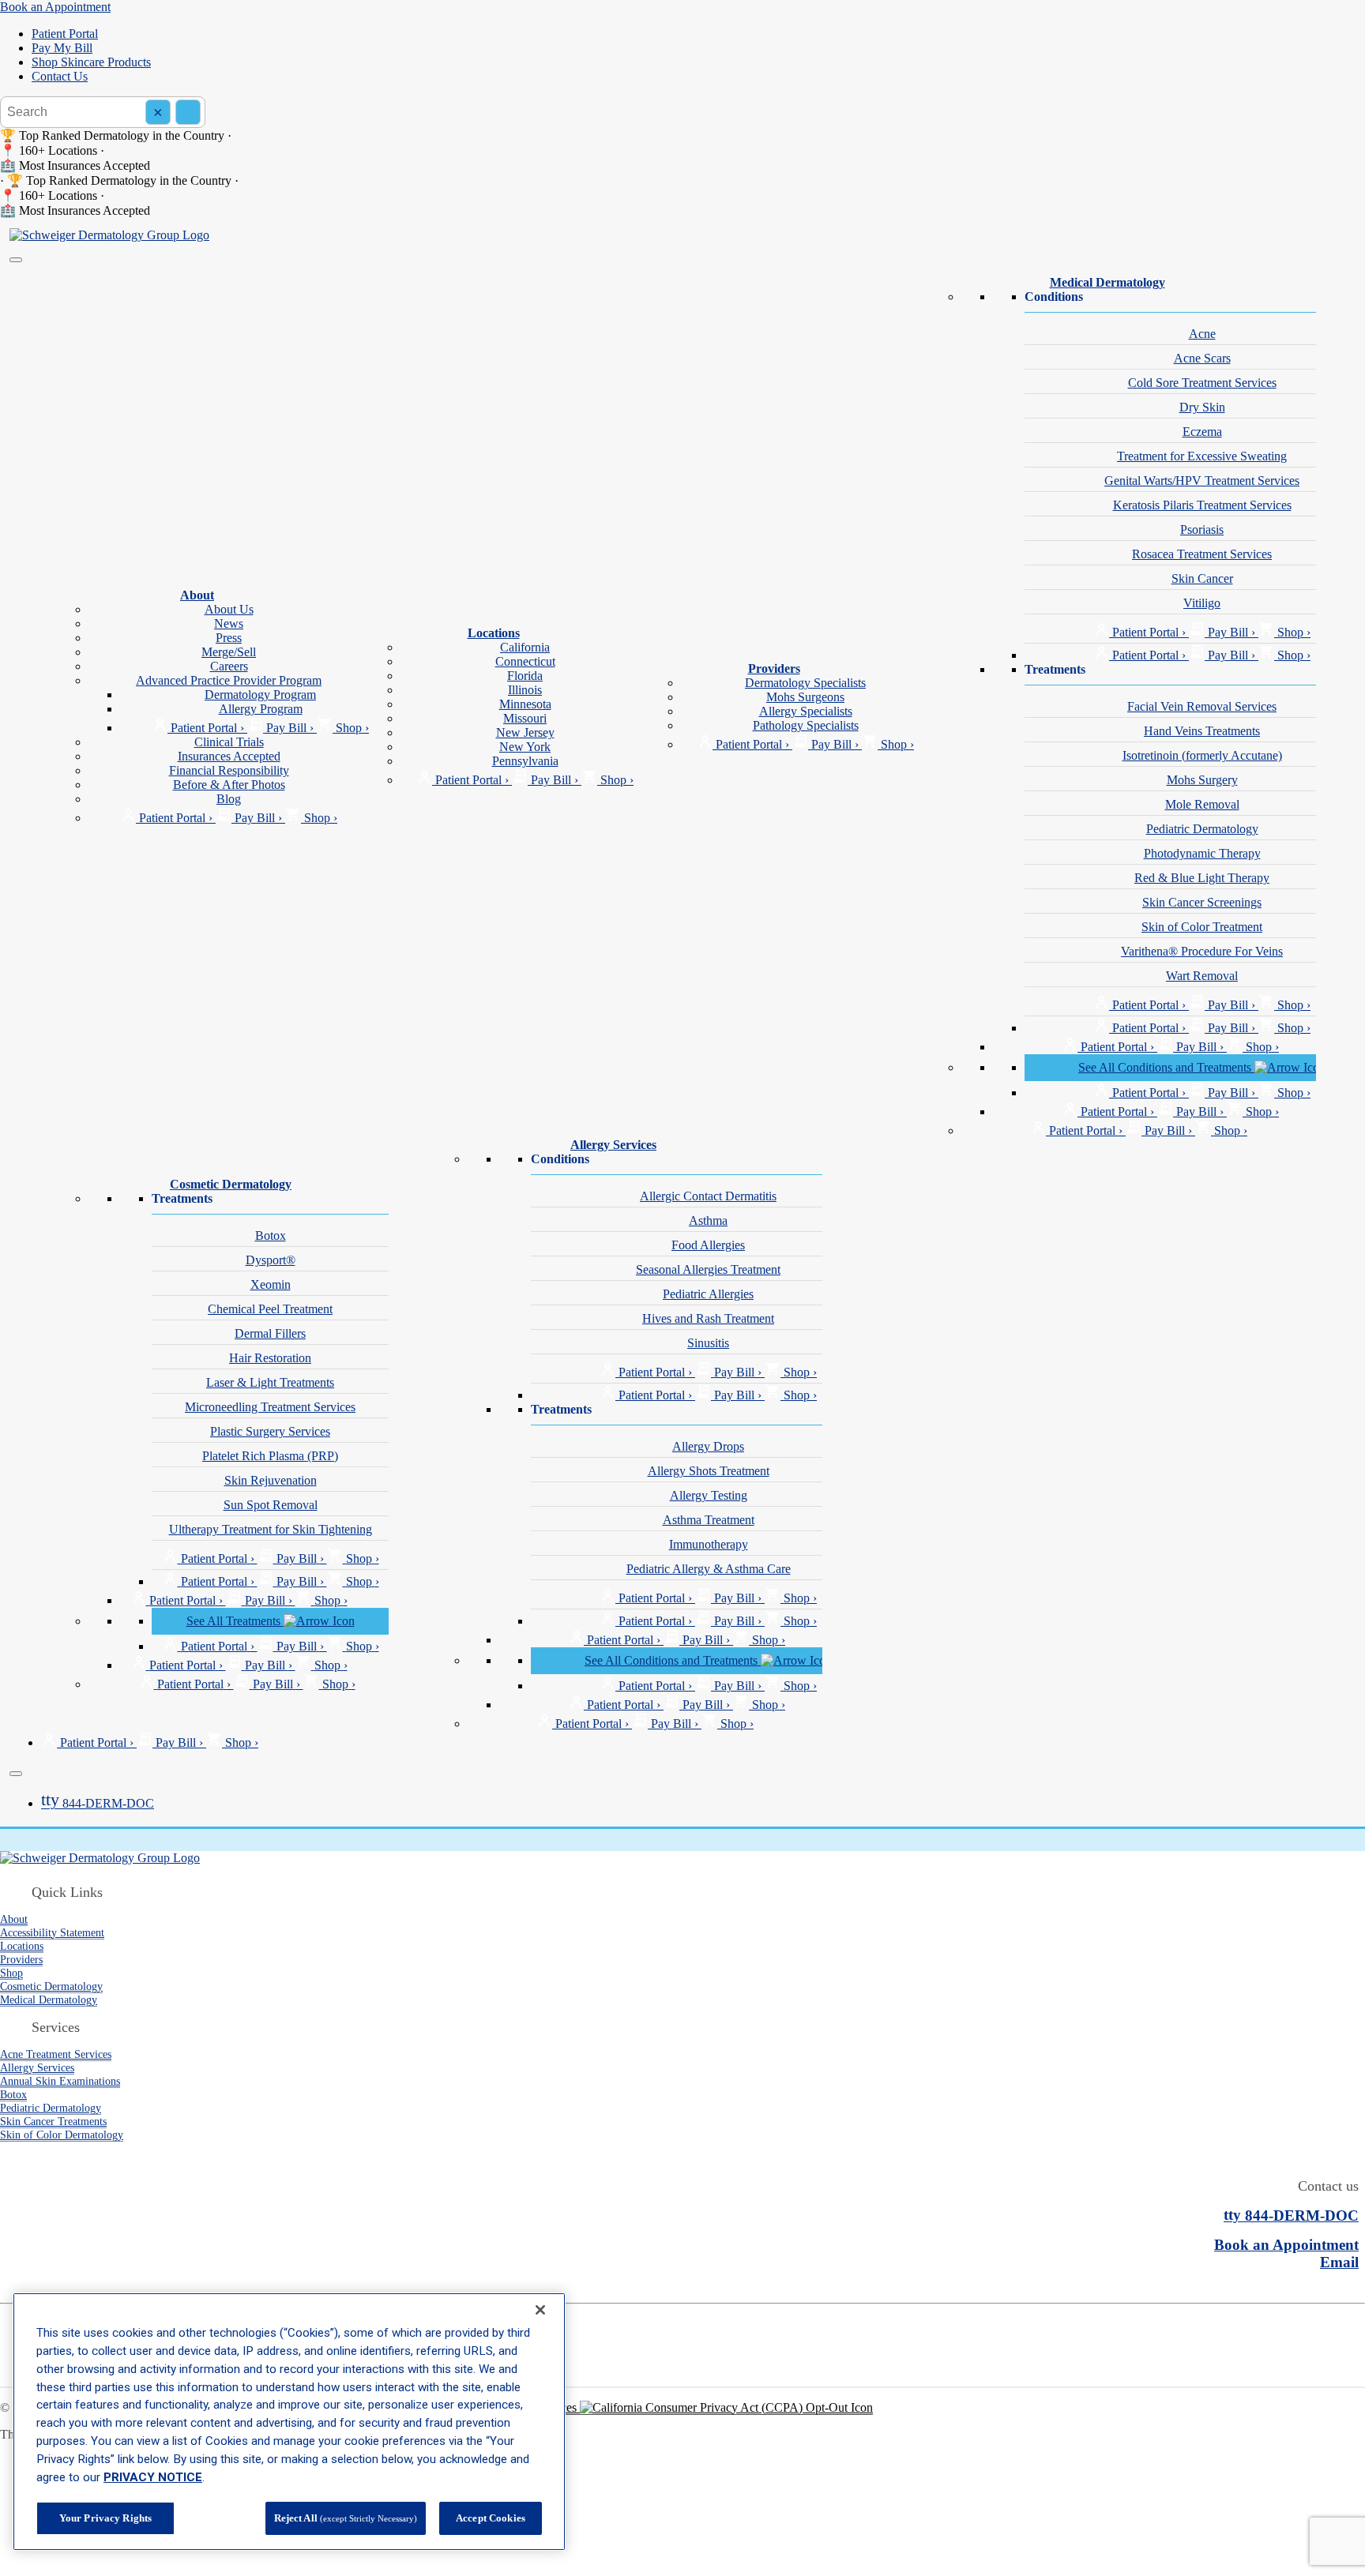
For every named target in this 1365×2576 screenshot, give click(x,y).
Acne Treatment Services (56, 2054)
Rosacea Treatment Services (1202, 554)
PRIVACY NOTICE (153, 2477)
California (525, 647)
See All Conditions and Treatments (1166, 1067)
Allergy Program (261, 709)
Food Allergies (708, 1245)
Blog (229, 799)
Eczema (1202, 432)
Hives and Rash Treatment (708, 1318)
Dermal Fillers (270, 1333)
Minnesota (525, 704)
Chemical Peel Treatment (270, 1309)
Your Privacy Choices (524, 2407)
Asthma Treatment (709, 1520)
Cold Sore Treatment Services (1202, 383)
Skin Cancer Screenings (1202, 902)
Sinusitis (708, 1343)
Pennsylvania (525, 761)
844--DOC (98, 1803)
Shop (11, 1973)
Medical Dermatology (1107, 282)
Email (1339, 2262)
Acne (1202, 334)
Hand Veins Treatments (1202, 731)
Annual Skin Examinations (60, 2081)
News (229, 623)
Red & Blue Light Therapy (1202, 878)
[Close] (16, 1774)
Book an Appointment (55, 7)
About (197, 595)
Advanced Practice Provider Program (229, 680)
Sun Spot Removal (271, 1505)
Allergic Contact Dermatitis (708, 1196)
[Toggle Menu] (16, 260)
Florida (525, 676)
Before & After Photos (229, 785)
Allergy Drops (708, 1446)
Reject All (346, 2518)
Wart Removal (1202, 976)
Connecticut (525, 661)
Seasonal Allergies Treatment (708, 1269)
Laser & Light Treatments (270, 1382)
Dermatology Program (260, 695)
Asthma (708, 1220)
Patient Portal (65, 34)
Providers (774, 668)
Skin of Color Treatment (1202, 927)
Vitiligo (1202, 603)
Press (229, 638)
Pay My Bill (62, 48)
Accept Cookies (491, 2518)
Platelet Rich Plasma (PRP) (270, 1456)
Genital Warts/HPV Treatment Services (1202, 481)
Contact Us (60, 76)
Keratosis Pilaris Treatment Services (1202, 505)
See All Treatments (235, 1621)
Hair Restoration (270, 1358)
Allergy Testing (709, 1495)
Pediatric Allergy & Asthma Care (709, 1569)
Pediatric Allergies (708, 1294)
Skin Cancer (1202, 578)
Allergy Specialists (806, 711)
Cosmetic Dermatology (231, 1184)
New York (525, 747)
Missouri (525, 718)
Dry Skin (1202, 407)
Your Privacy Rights (105, 2518)
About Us (229, 609)
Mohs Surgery (1202, 780)
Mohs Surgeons (805, 697)
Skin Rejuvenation (271, 1480)
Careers (229, 666)
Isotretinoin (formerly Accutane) (1202, 755)
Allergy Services (613, 1145)
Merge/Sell (229, 652)
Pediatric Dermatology (1202, 829)
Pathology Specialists (806, 725)
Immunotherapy (709, 1544)
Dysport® (271, 1260)
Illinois (525, 690)
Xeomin (271, 1284)
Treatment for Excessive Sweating (1202, 456)
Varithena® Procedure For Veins (1202, 951)
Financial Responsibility (229, 770)
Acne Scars (1202, 358)
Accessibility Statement (52, 1932)
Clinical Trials (229, 742)
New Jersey (525, 732)
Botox (271, 1235)
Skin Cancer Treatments (53, 2121)
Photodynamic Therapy (1202, 853)
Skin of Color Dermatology (62, 2135)
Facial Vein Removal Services (1202, 706)
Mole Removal (1202, 804)
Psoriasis (1202, 529)
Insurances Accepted (229, 756)
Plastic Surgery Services (270, 1431)
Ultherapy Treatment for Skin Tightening (271, 1529)
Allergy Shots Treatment (709, 1471)
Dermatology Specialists (805, 683)
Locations (494, 633)
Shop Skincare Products (91, 62)
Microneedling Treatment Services (270, 1407)
